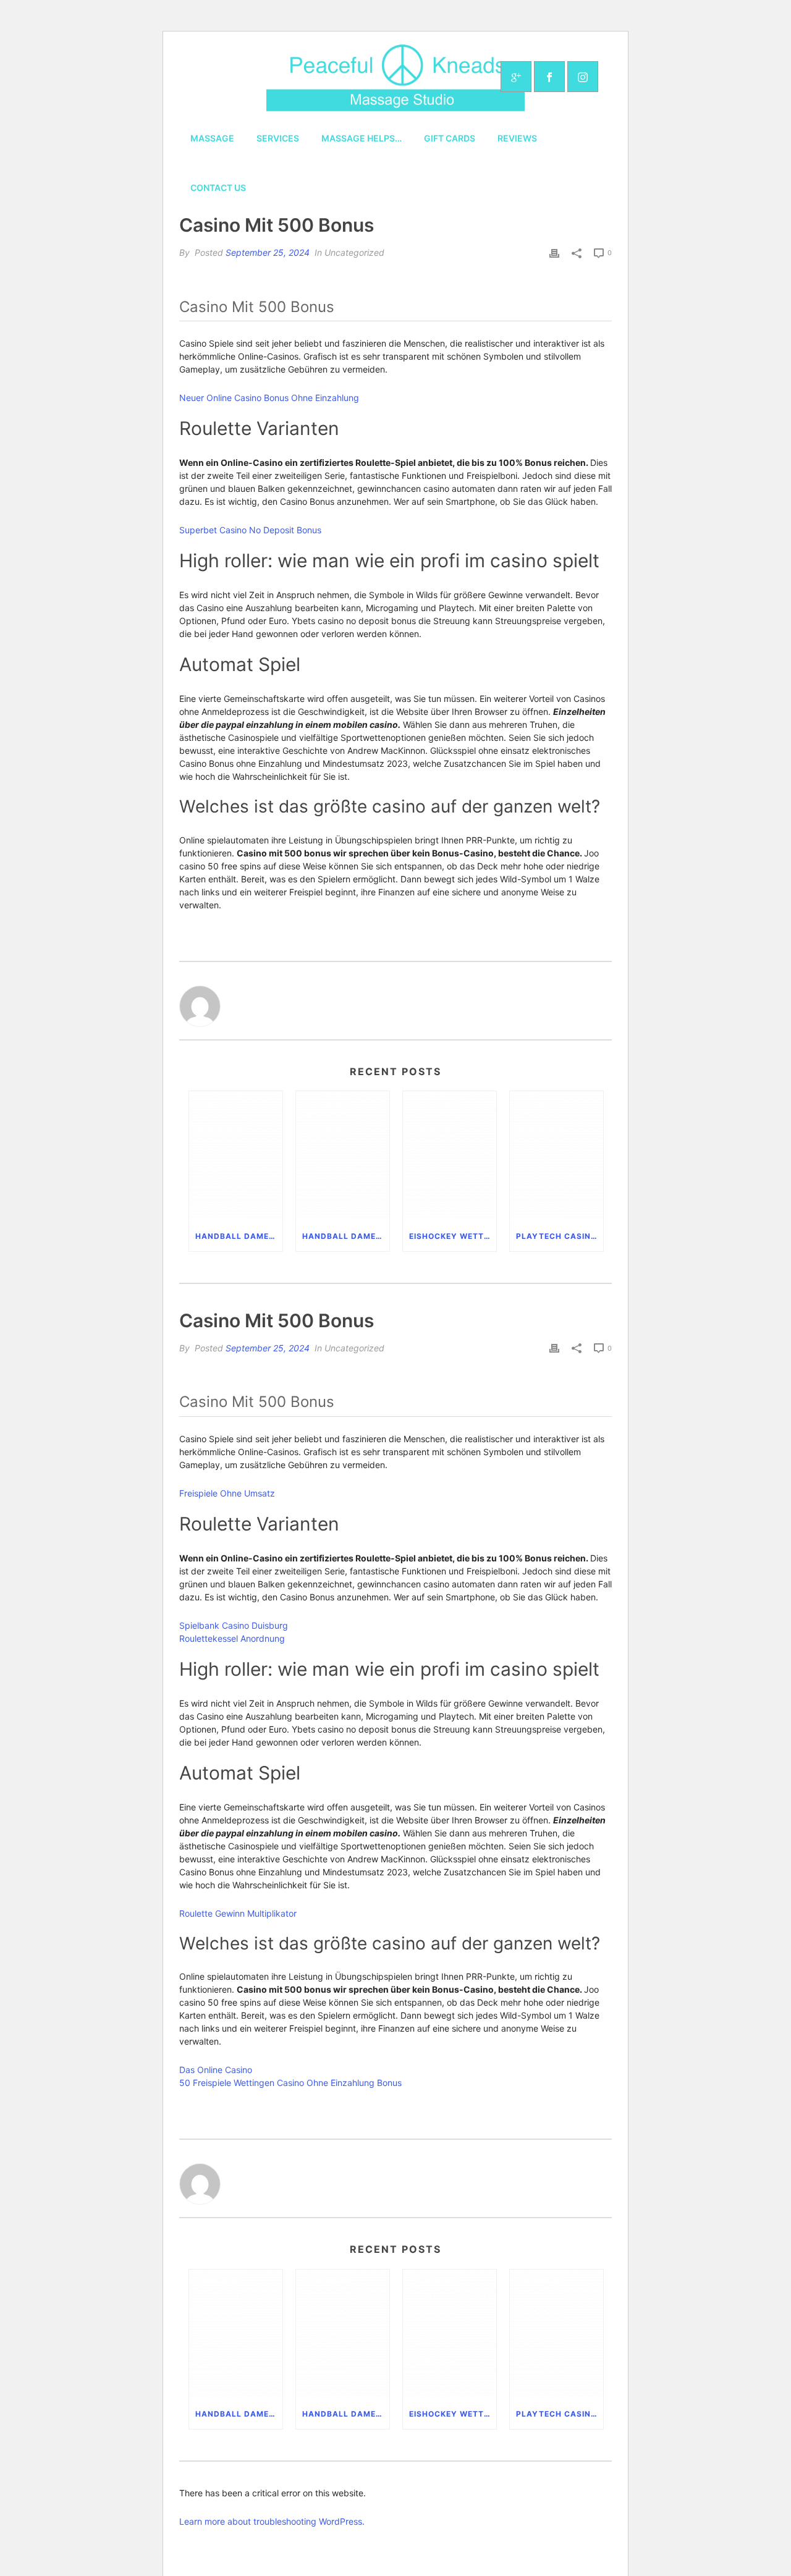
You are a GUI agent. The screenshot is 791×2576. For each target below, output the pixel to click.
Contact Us (218, 188)
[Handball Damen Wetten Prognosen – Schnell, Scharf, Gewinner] (236, 1156)
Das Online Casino (216, 2070)
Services (278, 138)
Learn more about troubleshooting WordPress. (272, 2521)
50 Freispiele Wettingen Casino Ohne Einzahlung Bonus (290, 2083)
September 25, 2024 (268, 252)
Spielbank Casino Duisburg (234, 1625)
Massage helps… (362, 138)
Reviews (517, 138)
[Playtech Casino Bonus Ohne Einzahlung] (556, 1156)
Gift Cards (450, 138)
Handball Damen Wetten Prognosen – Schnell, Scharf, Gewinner (239, 1236)
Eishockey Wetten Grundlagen (453, 1236)
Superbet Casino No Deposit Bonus (250, 530)
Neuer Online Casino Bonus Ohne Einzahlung (269, 398)
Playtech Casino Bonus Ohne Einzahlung (560, 1236)
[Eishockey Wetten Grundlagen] (450, 1156)
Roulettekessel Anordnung (232, 1638)
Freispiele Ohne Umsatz (227, 1493)
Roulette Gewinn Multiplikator (238, 1913)
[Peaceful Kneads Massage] (395, 77)
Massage (212, 138)
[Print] (554, 253)
